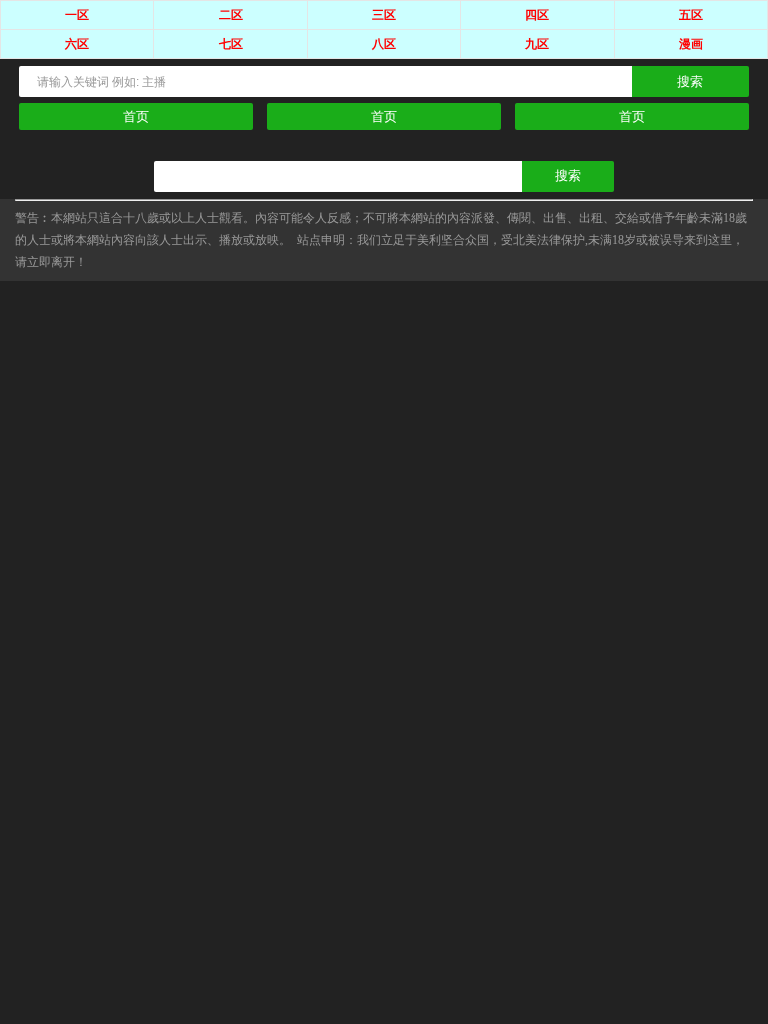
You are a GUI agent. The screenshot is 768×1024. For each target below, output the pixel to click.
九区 (537, 44)
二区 (231, 15)
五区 (691, 15)
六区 (77, 44)
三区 (384, 15)
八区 (384, 44)
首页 (136, 116)
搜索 (690, 81)
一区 (77, 15)
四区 (537, 15)
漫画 (691, 44)
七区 (231, 44)
